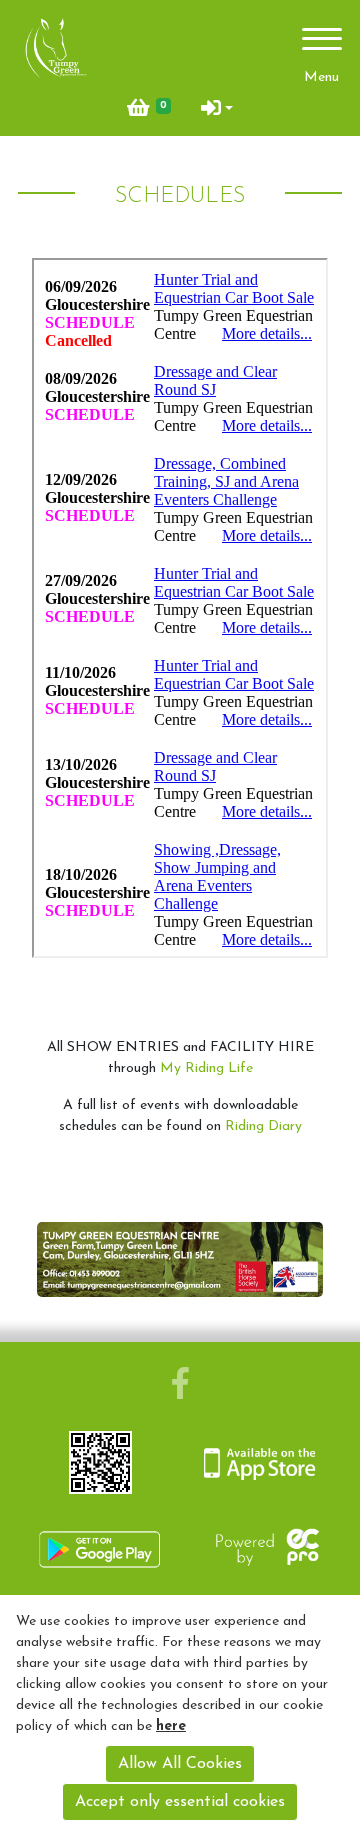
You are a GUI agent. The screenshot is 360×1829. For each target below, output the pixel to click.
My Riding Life (206, 1068)
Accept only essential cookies (180, 1802)
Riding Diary (263, 1126)
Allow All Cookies (180, 1764)
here (171, 1726)
